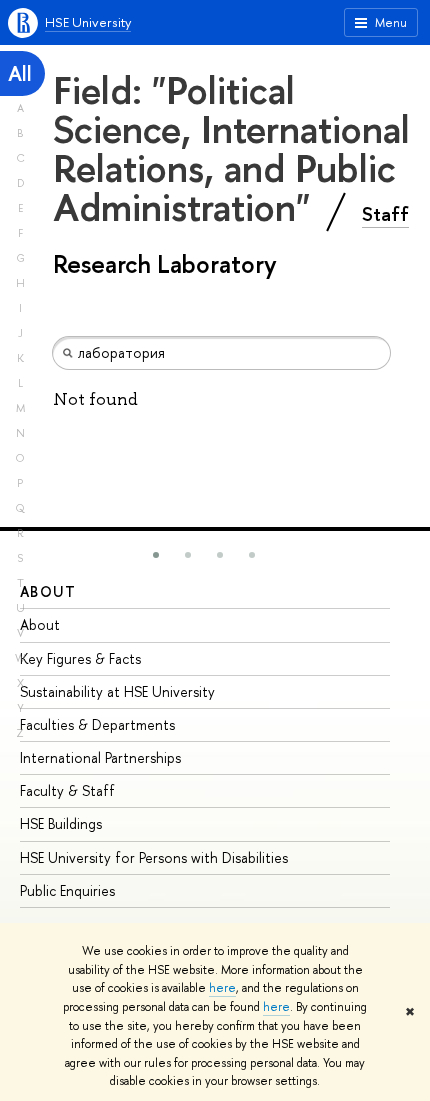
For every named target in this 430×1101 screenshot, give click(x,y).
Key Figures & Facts (80, 658)
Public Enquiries (67, 890)
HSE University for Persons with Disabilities (154, 857)
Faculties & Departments (97, 724)
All (20, 73)
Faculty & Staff (67, 790)
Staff (385, 214)
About (48, 591)
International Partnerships (100, 757)
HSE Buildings (61, 823)
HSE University (88, 22)
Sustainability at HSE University (117, 691)
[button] (156, 555)
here (222, 988)
